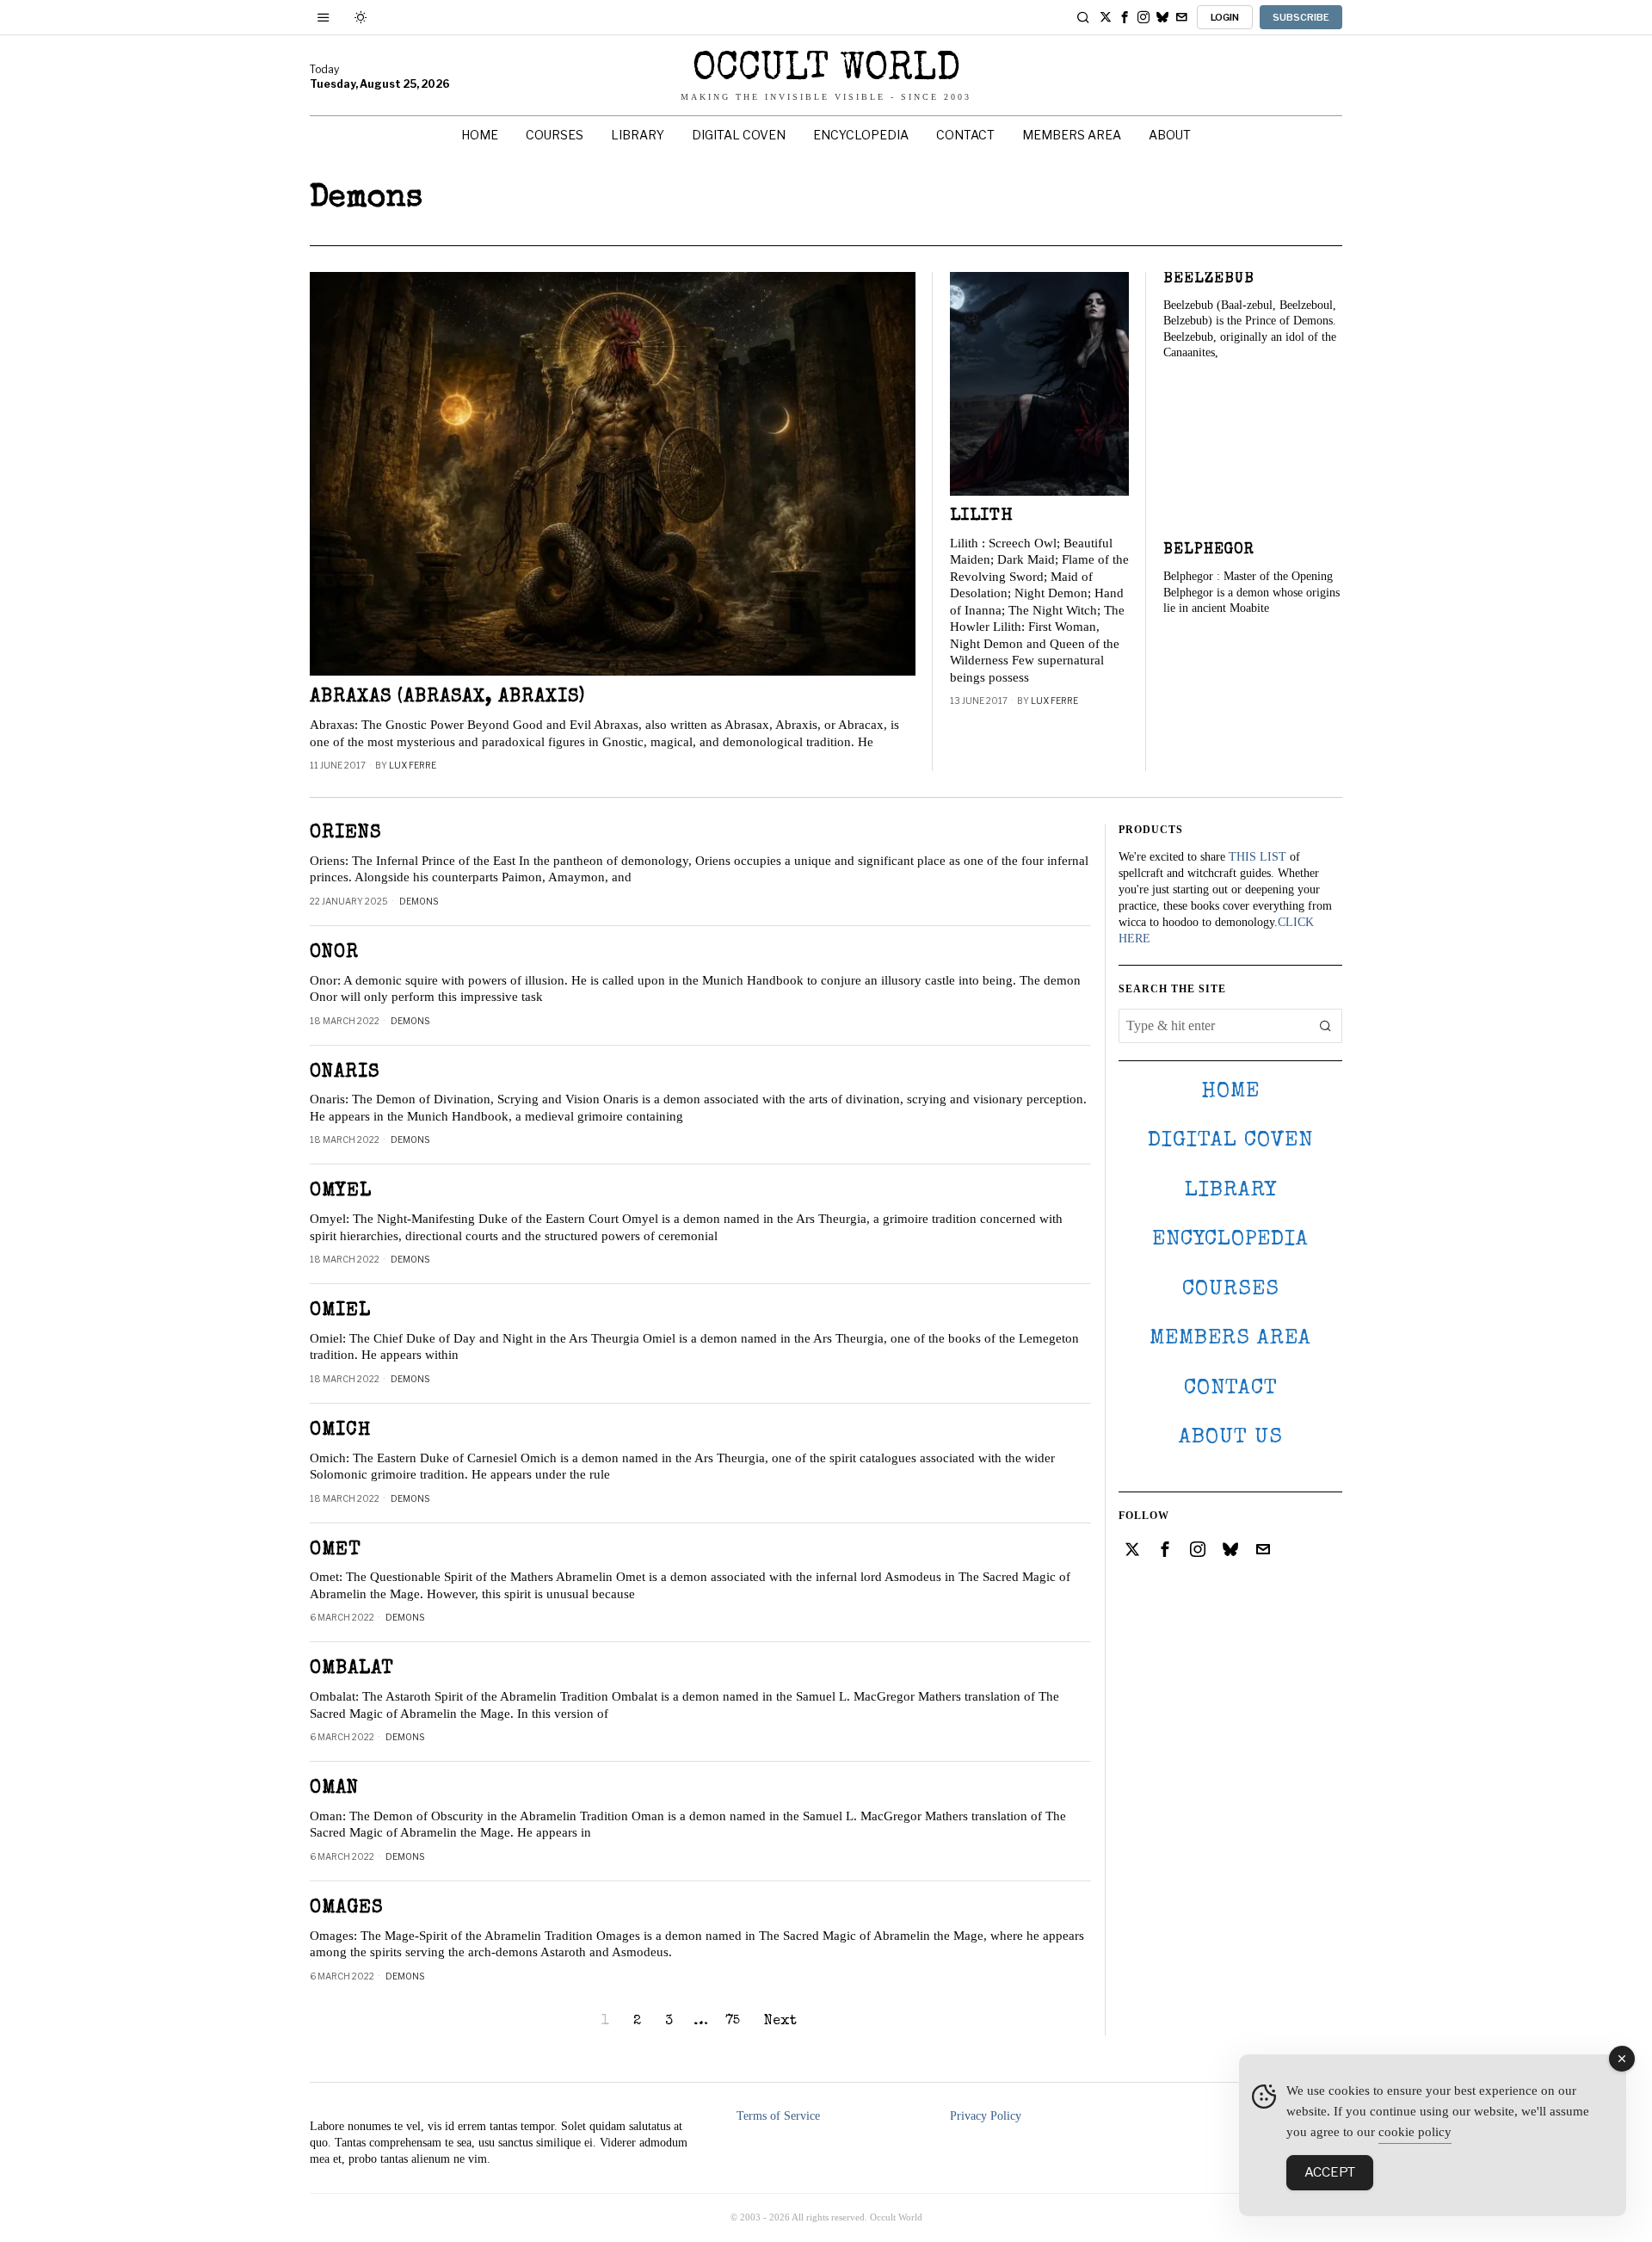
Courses (1231, 1290)
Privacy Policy (986, 2116)
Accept (1330, 2172)
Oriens (345, 834)
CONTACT (1231, 1389)
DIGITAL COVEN (1230, 1141)
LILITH (982, 516)
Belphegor (1209, 550)
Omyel (341, 1192)
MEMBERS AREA (1230, 1339)
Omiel (340, 1311)
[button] (1325, 1026)
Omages (346, 1908)
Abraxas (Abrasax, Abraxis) (447, 698)
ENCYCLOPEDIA (1230, 1240)
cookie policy (1415, 2132)
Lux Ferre (413, 765)
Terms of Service (778, 2116)
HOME (1230, 1092)
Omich (340, 1431)
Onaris (345, 1073)
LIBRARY (1231, 1191)
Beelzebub (1209, 279)
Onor (334, 953)
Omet (336, 1550)
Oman (334, 1789)
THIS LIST (1257, 857)
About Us (1231, 1438)
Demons (419, 901)
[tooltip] (1106, 17)
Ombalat (352, 1669)
